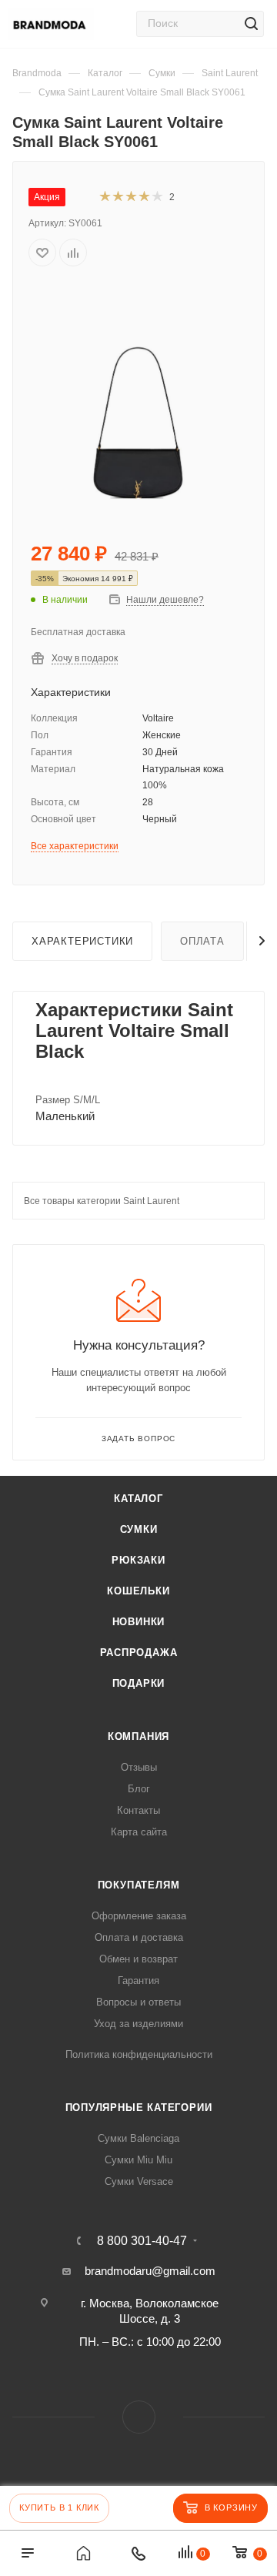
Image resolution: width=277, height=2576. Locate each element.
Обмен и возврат (138, 1959)
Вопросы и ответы (138, 2002)
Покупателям (139, 1885)
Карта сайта (139, 1832)
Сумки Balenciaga (138, 2138)
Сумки (139, 1529)
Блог (139, 1789)
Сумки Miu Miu (138, 2160)
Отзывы (139, 1767)
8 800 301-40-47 (142, 2241)
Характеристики (82, 941)
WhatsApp (139, 2417)
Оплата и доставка (139, 1937)
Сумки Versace (139, 2181)
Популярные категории (139, 2108)
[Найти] (251, 24)
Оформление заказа (139, 1916)
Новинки (139, 1622)
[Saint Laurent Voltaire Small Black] (138, 401)
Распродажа (139, 1653)
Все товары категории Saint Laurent (102, 1201)
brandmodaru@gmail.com (150, 2271)
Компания (138, 1736)
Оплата (202, 941)
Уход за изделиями (138, 2024)
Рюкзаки (138, 1560)
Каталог (138, 1499)
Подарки (139, 1683)
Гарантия (138, 1981)
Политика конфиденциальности (139, 2054)
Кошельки (138, 1591)
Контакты (138, 1810)
